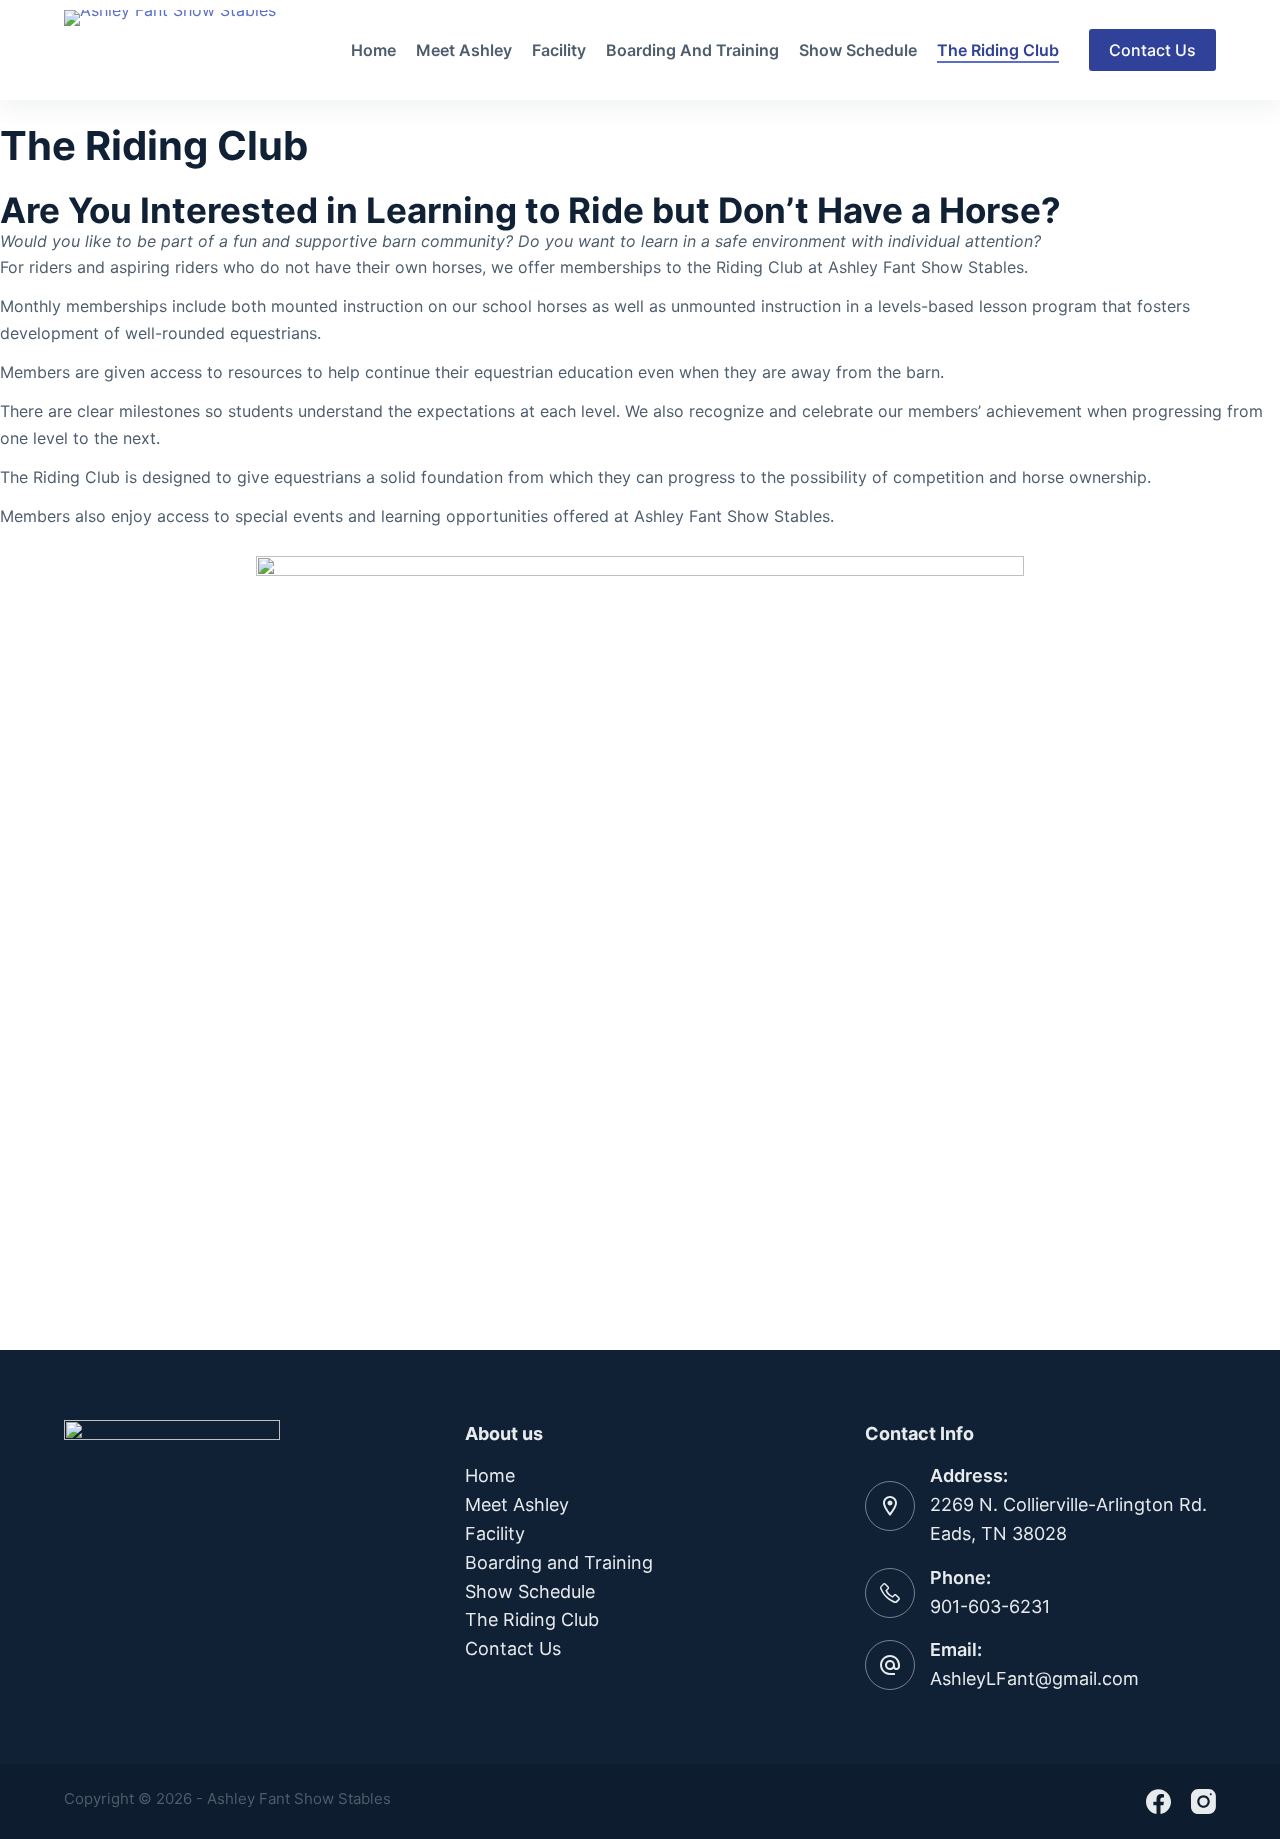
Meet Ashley (517, 1504)
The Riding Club (532, 1619)
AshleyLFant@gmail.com (1034, 1678)
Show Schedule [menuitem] (858, 50)
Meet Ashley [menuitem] (464, 50)
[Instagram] (1203, 1801)
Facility (495, 1533)
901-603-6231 (990, 1606)
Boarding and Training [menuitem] (692, 50)
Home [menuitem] (373, 50)
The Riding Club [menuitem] (998, 50)
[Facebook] (1158, 1801)
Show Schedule (530, 1591)
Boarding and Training (559, 1562)
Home (490, 1475)
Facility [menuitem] (559, 50)
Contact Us (1152, 50)
